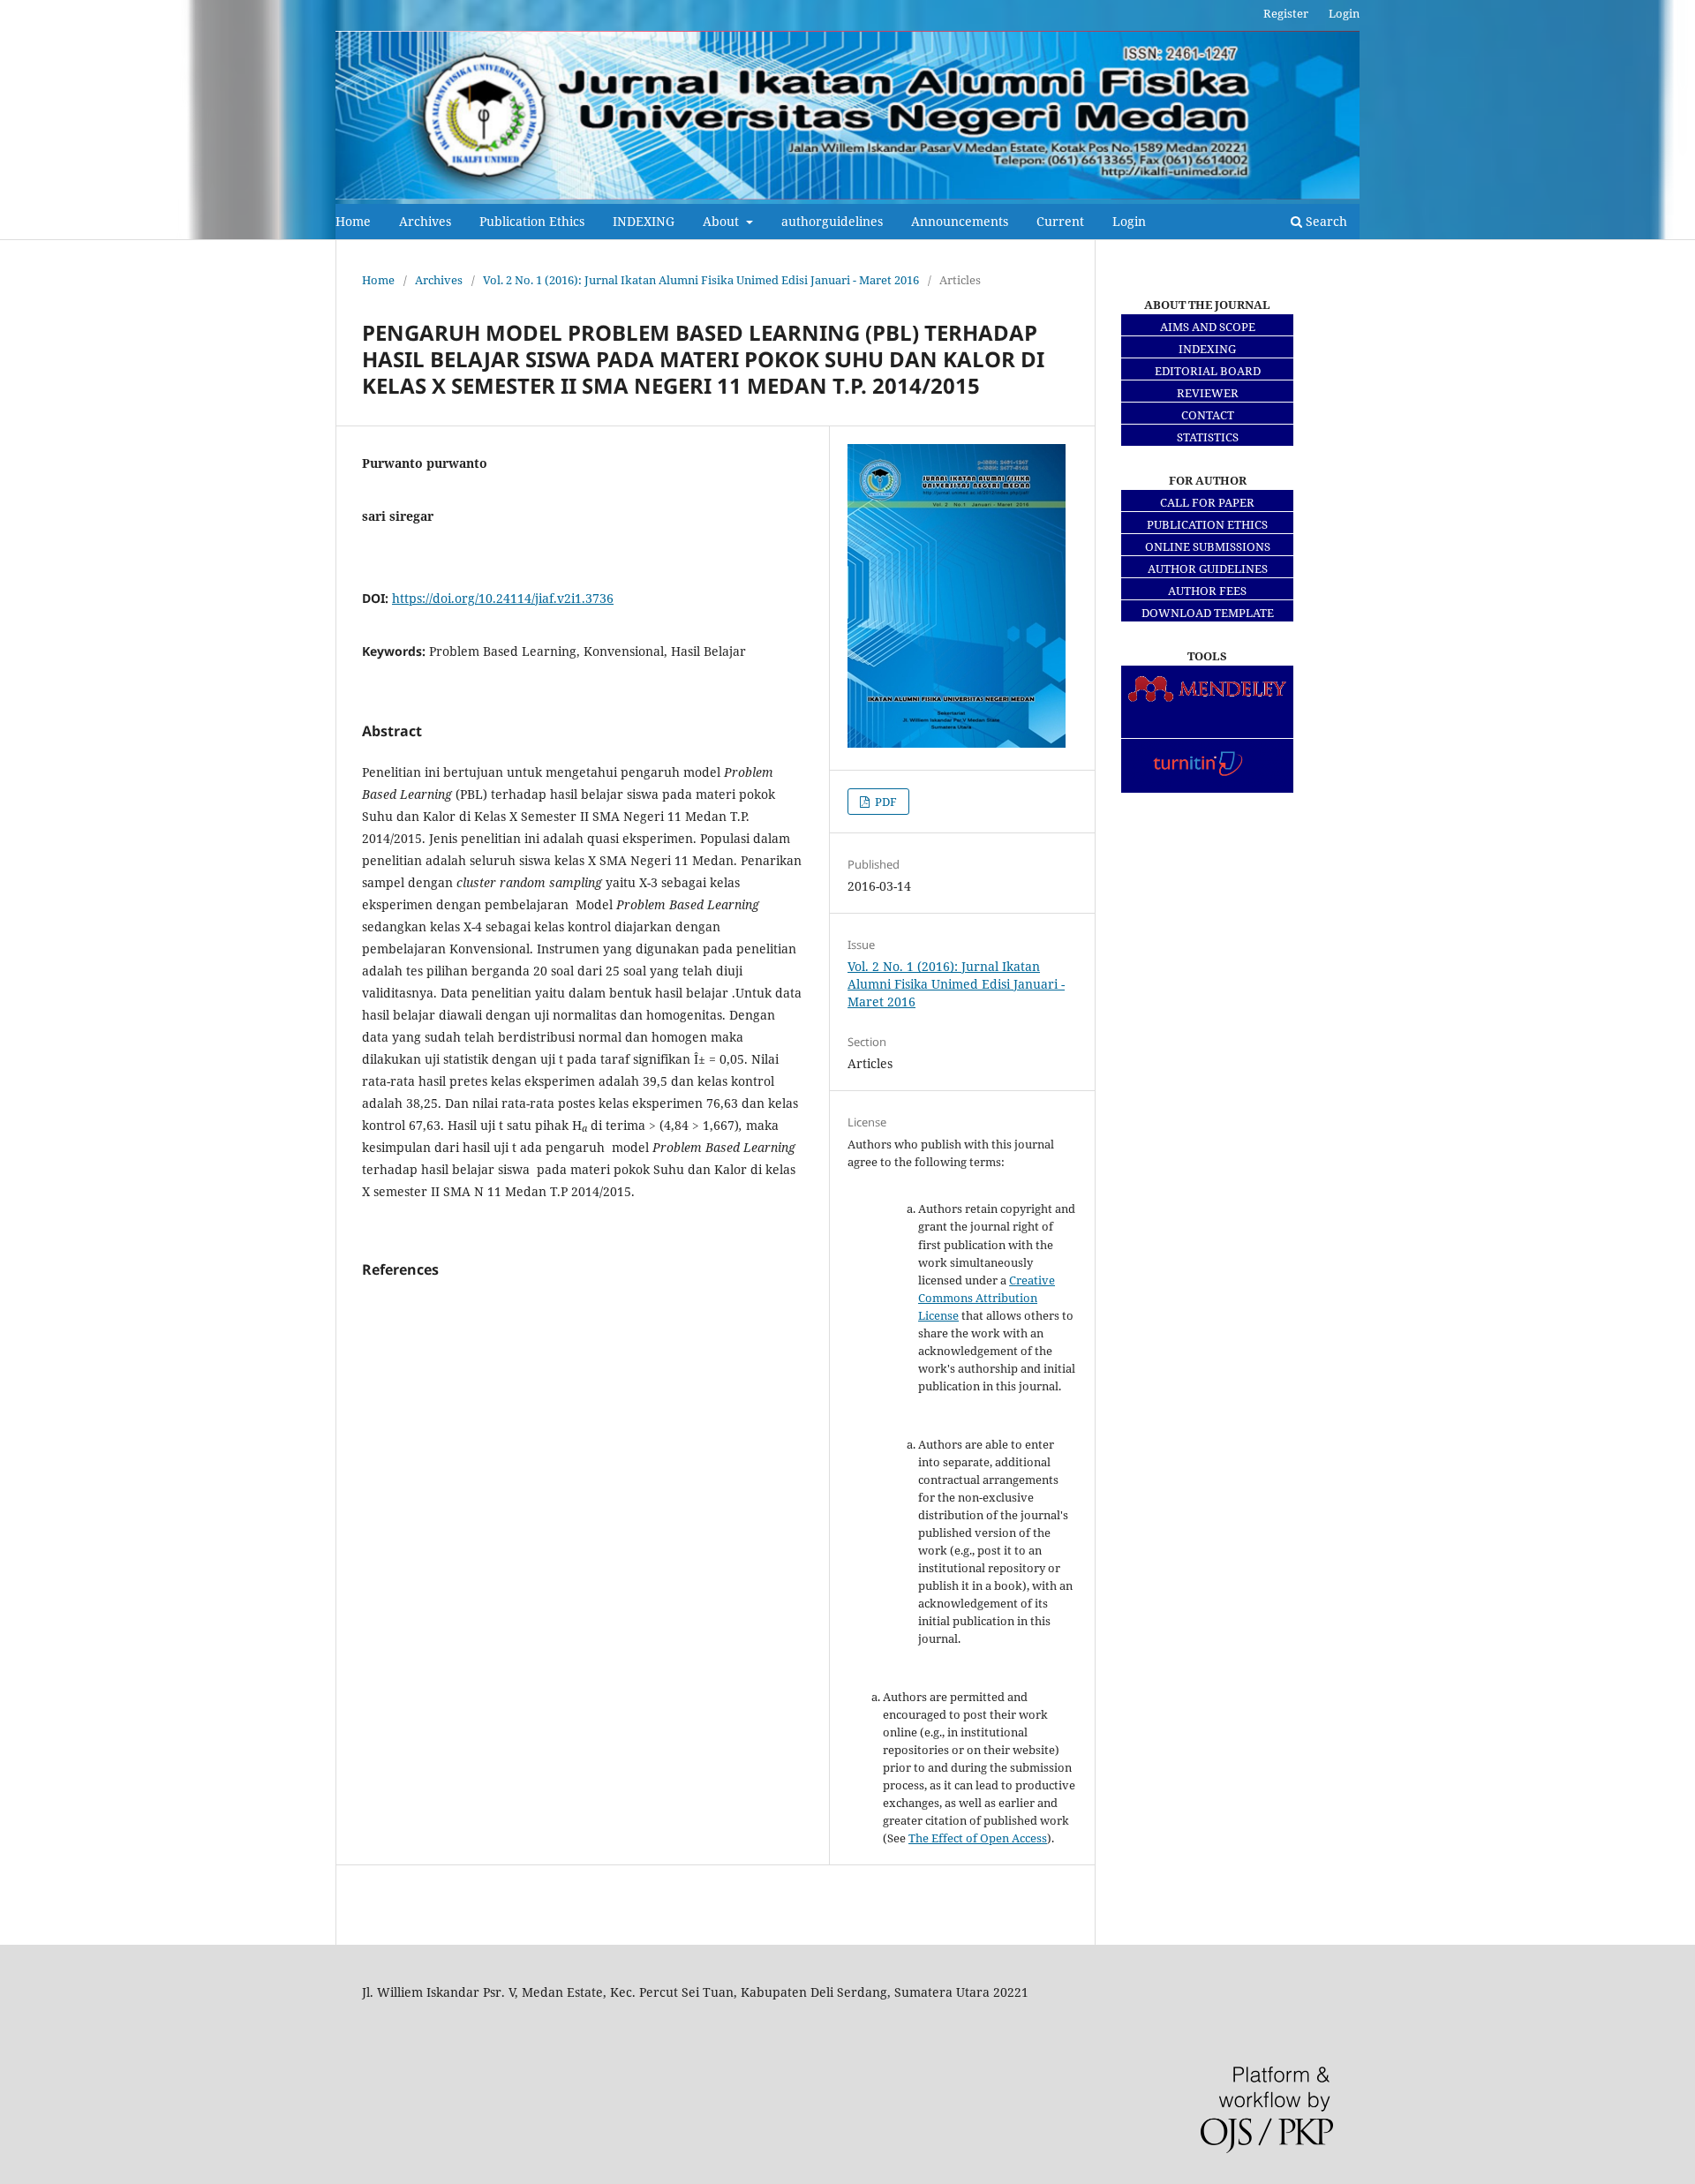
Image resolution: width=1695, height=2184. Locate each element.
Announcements (960, 221)
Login (1129, 221)
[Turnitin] (1207, 783)
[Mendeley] (1207, 704)
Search (1325, 221)
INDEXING (644, 221)
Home (353, 221)
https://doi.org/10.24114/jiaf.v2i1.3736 (503, 598)
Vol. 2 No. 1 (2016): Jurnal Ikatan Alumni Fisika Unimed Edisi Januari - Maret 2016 (701, 280)
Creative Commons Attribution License (987, 1298)
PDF (885, 802)
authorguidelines (832, 221)
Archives (425, 221)
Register (1286, 13)
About (723, 221)
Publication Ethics (532, 221)
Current (1060, 221)
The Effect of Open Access (978, 1838)
